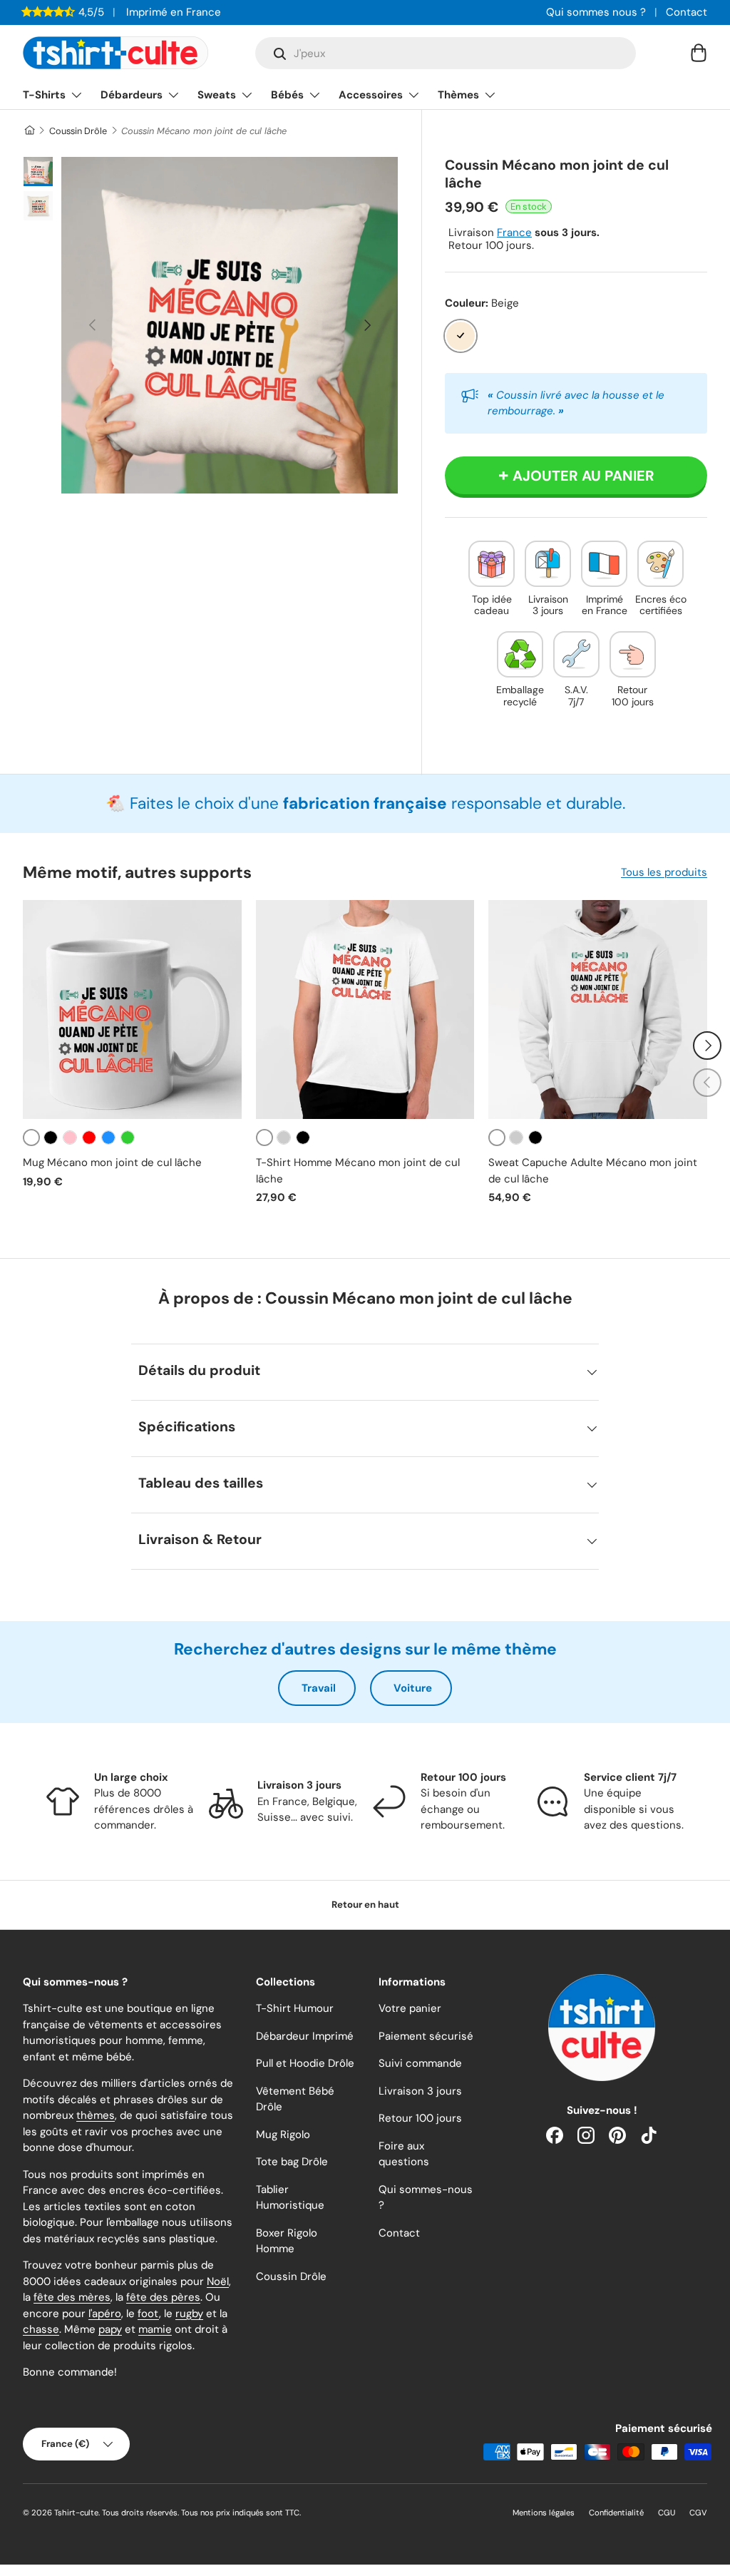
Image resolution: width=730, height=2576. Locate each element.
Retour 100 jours (420, 2118)
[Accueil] (29, 131)
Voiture (413, 1688)
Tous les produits (664, 872)
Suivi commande (420, 2063)
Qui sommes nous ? (596, 12)
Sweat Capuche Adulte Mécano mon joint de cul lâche (593, 1171)
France (514, 232)
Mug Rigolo (283, 2135)
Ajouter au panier (584, 476)
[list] (230, 325)
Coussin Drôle (78, 131)
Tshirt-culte (76, 2513)
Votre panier (410, 2008)
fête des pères (163, 2297)
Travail (319, 1688)
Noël (218, 2281)
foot (148, 2314)
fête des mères (72, 2297)
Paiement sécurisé (426, 2036)
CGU (667, 2513)
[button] (699, 53)
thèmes (96, 2115)
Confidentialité (616, 2513)
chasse (41, 2329)
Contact (687, 12)
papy (110, 2329)
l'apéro (105, 2314)
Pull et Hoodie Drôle (305, 2063)
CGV (698, 2513)
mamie (155, 2329)
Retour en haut (365, 1905)
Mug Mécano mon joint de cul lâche (112, 1162)
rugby (189, 2314)
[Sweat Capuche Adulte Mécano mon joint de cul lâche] (598, 1010)
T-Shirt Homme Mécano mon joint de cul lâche (358, 1171)
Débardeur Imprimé (305, 2036)
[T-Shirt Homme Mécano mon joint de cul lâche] (365, 1010)
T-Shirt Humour (295, 2008)
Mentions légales (544, 2513)
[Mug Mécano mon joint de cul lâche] (132, 1010)
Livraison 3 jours (420, 2091)
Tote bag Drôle (292, 2162)
